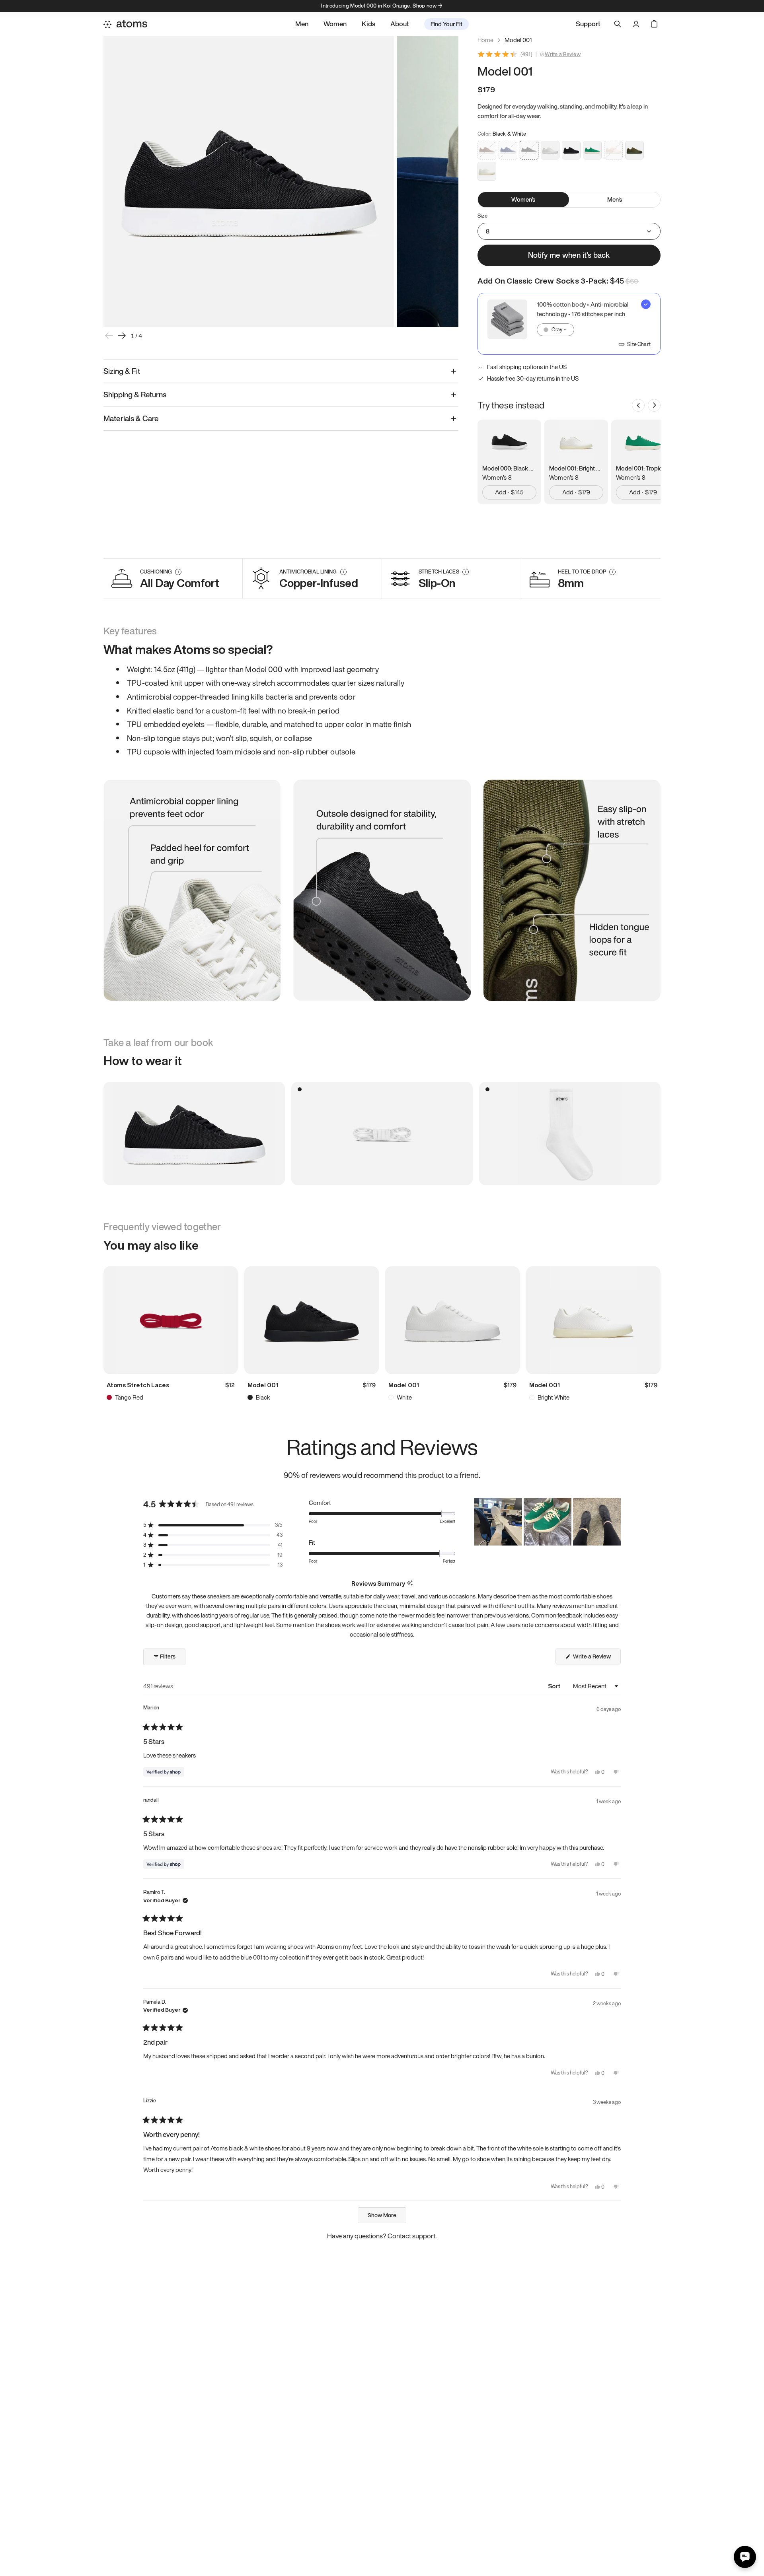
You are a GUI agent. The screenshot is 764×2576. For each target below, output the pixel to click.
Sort (555, 1686)
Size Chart (639, 344)
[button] (213, 1525)
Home (485, 40)
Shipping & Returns (135, 395)
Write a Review (563, 54)
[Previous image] (109, 336)
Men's (615, 199)
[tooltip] (410, 1584)
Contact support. (412, 2236)
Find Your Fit (446, 24)
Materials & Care (131, 418)
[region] (548, 1522)
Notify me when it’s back (569, 255)
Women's (523, 199)
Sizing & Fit (122, 371)
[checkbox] (569, 324)
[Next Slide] (614, 1522)
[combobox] (555, 330)
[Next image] (122, 336)
